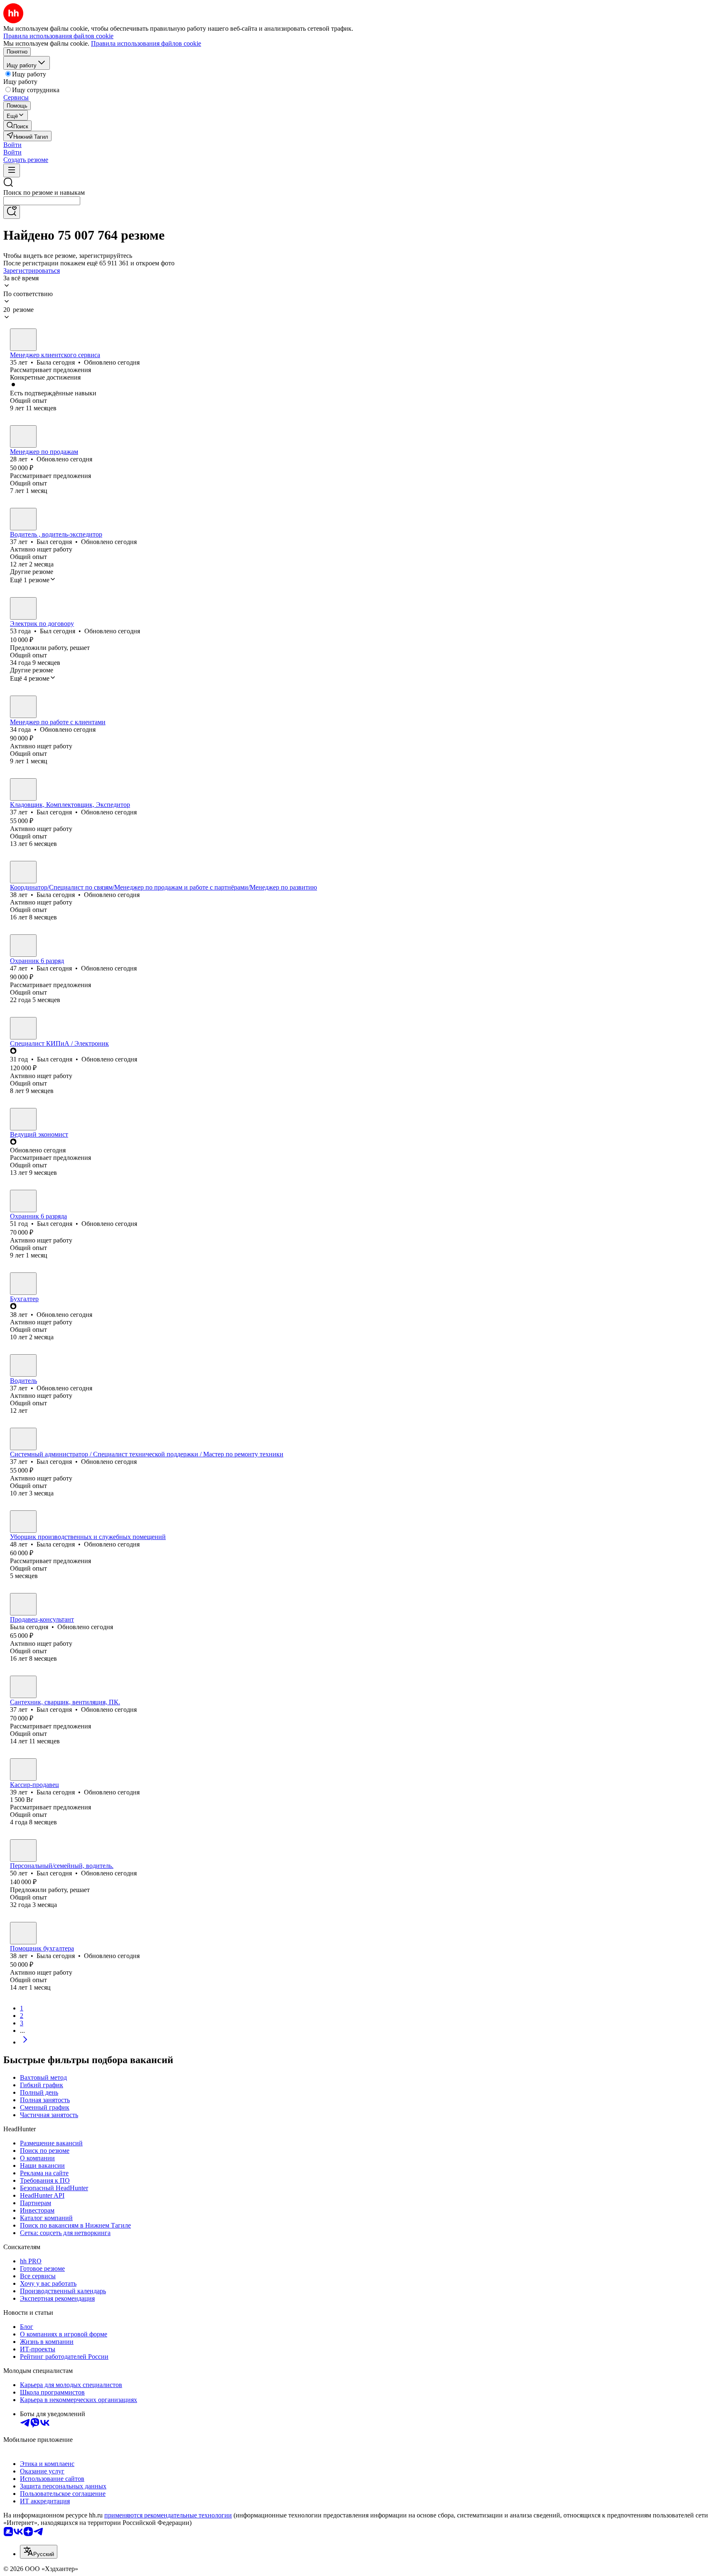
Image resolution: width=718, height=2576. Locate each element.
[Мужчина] (23, 436)
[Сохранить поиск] (12, 212)
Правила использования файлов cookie (146, 43)
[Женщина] (23, 340)
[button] (12, 145)
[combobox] (42, 201)
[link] (17, 126)
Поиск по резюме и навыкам (44, 192)
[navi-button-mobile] (12, 170)
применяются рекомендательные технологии (168, 2515)
